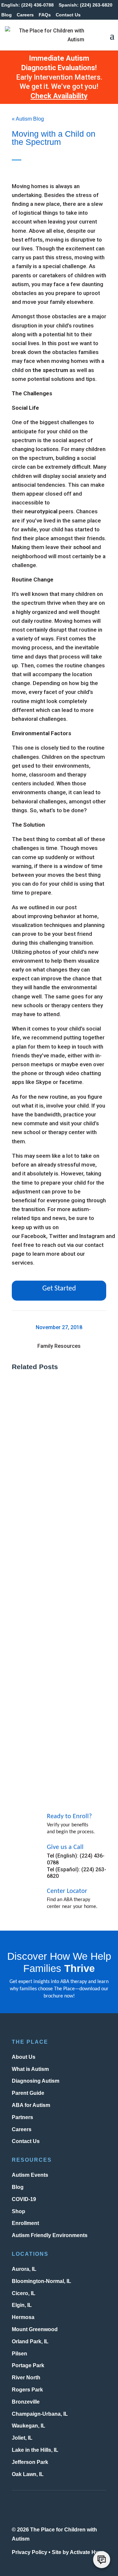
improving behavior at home (62, 916)
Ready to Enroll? (69, 1817)
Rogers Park (27, 2390)
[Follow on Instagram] (19, 2508)
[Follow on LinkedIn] (90, 2508)
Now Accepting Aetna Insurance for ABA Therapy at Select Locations (58, 1728)
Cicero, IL (24, 2293)
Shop (19, 2211)
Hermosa (23, 2317)
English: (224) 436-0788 (28, 5)
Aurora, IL (24, 2269)
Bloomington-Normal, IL (41, 2281)
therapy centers (71, 1005)
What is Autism (30, 2069)
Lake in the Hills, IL (35, 2450)
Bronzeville (26, 2402)
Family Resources (59, 1346)
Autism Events (30, 2175)
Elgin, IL (22, 2305)
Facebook (34, 1236)
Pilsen (20, 2353)
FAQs (45, 15)
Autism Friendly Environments (50, 2235)
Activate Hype (87, 2552)
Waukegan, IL (29, 2426)
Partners (22, 2117)
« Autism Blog (28, 119)
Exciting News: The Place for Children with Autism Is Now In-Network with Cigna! (57, 1597)
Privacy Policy (29, 2552)
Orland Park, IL (30, 2341)
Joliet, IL (22, 2438)
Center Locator (67, 1891)
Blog (7, 15)
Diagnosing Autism (36, 2081)
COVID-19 (24, 2199)
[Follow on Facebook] (37, 2508)
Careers (25, 15)
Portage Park (28, 2365)
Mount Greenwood (35, 2329)
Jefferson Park (30, 2462)
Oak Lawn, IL (28, 2474)
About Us (24, 2057)
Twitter (58, 1236)
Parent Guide (28, 2093)
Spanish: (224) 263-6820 (86, 5)
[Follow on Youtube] (72, 2508)
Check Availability (59, 96)
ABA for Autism (31, 2105)
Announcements (38, 1613)
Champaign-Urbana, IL (40, 2414)
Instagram (92, 1236)
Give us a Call (65, 1847)
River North (26, 2378)
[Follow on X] (55, 2508)
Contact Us (68, 15)
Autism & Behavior (40, 1483)
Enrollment (25, 2223)
